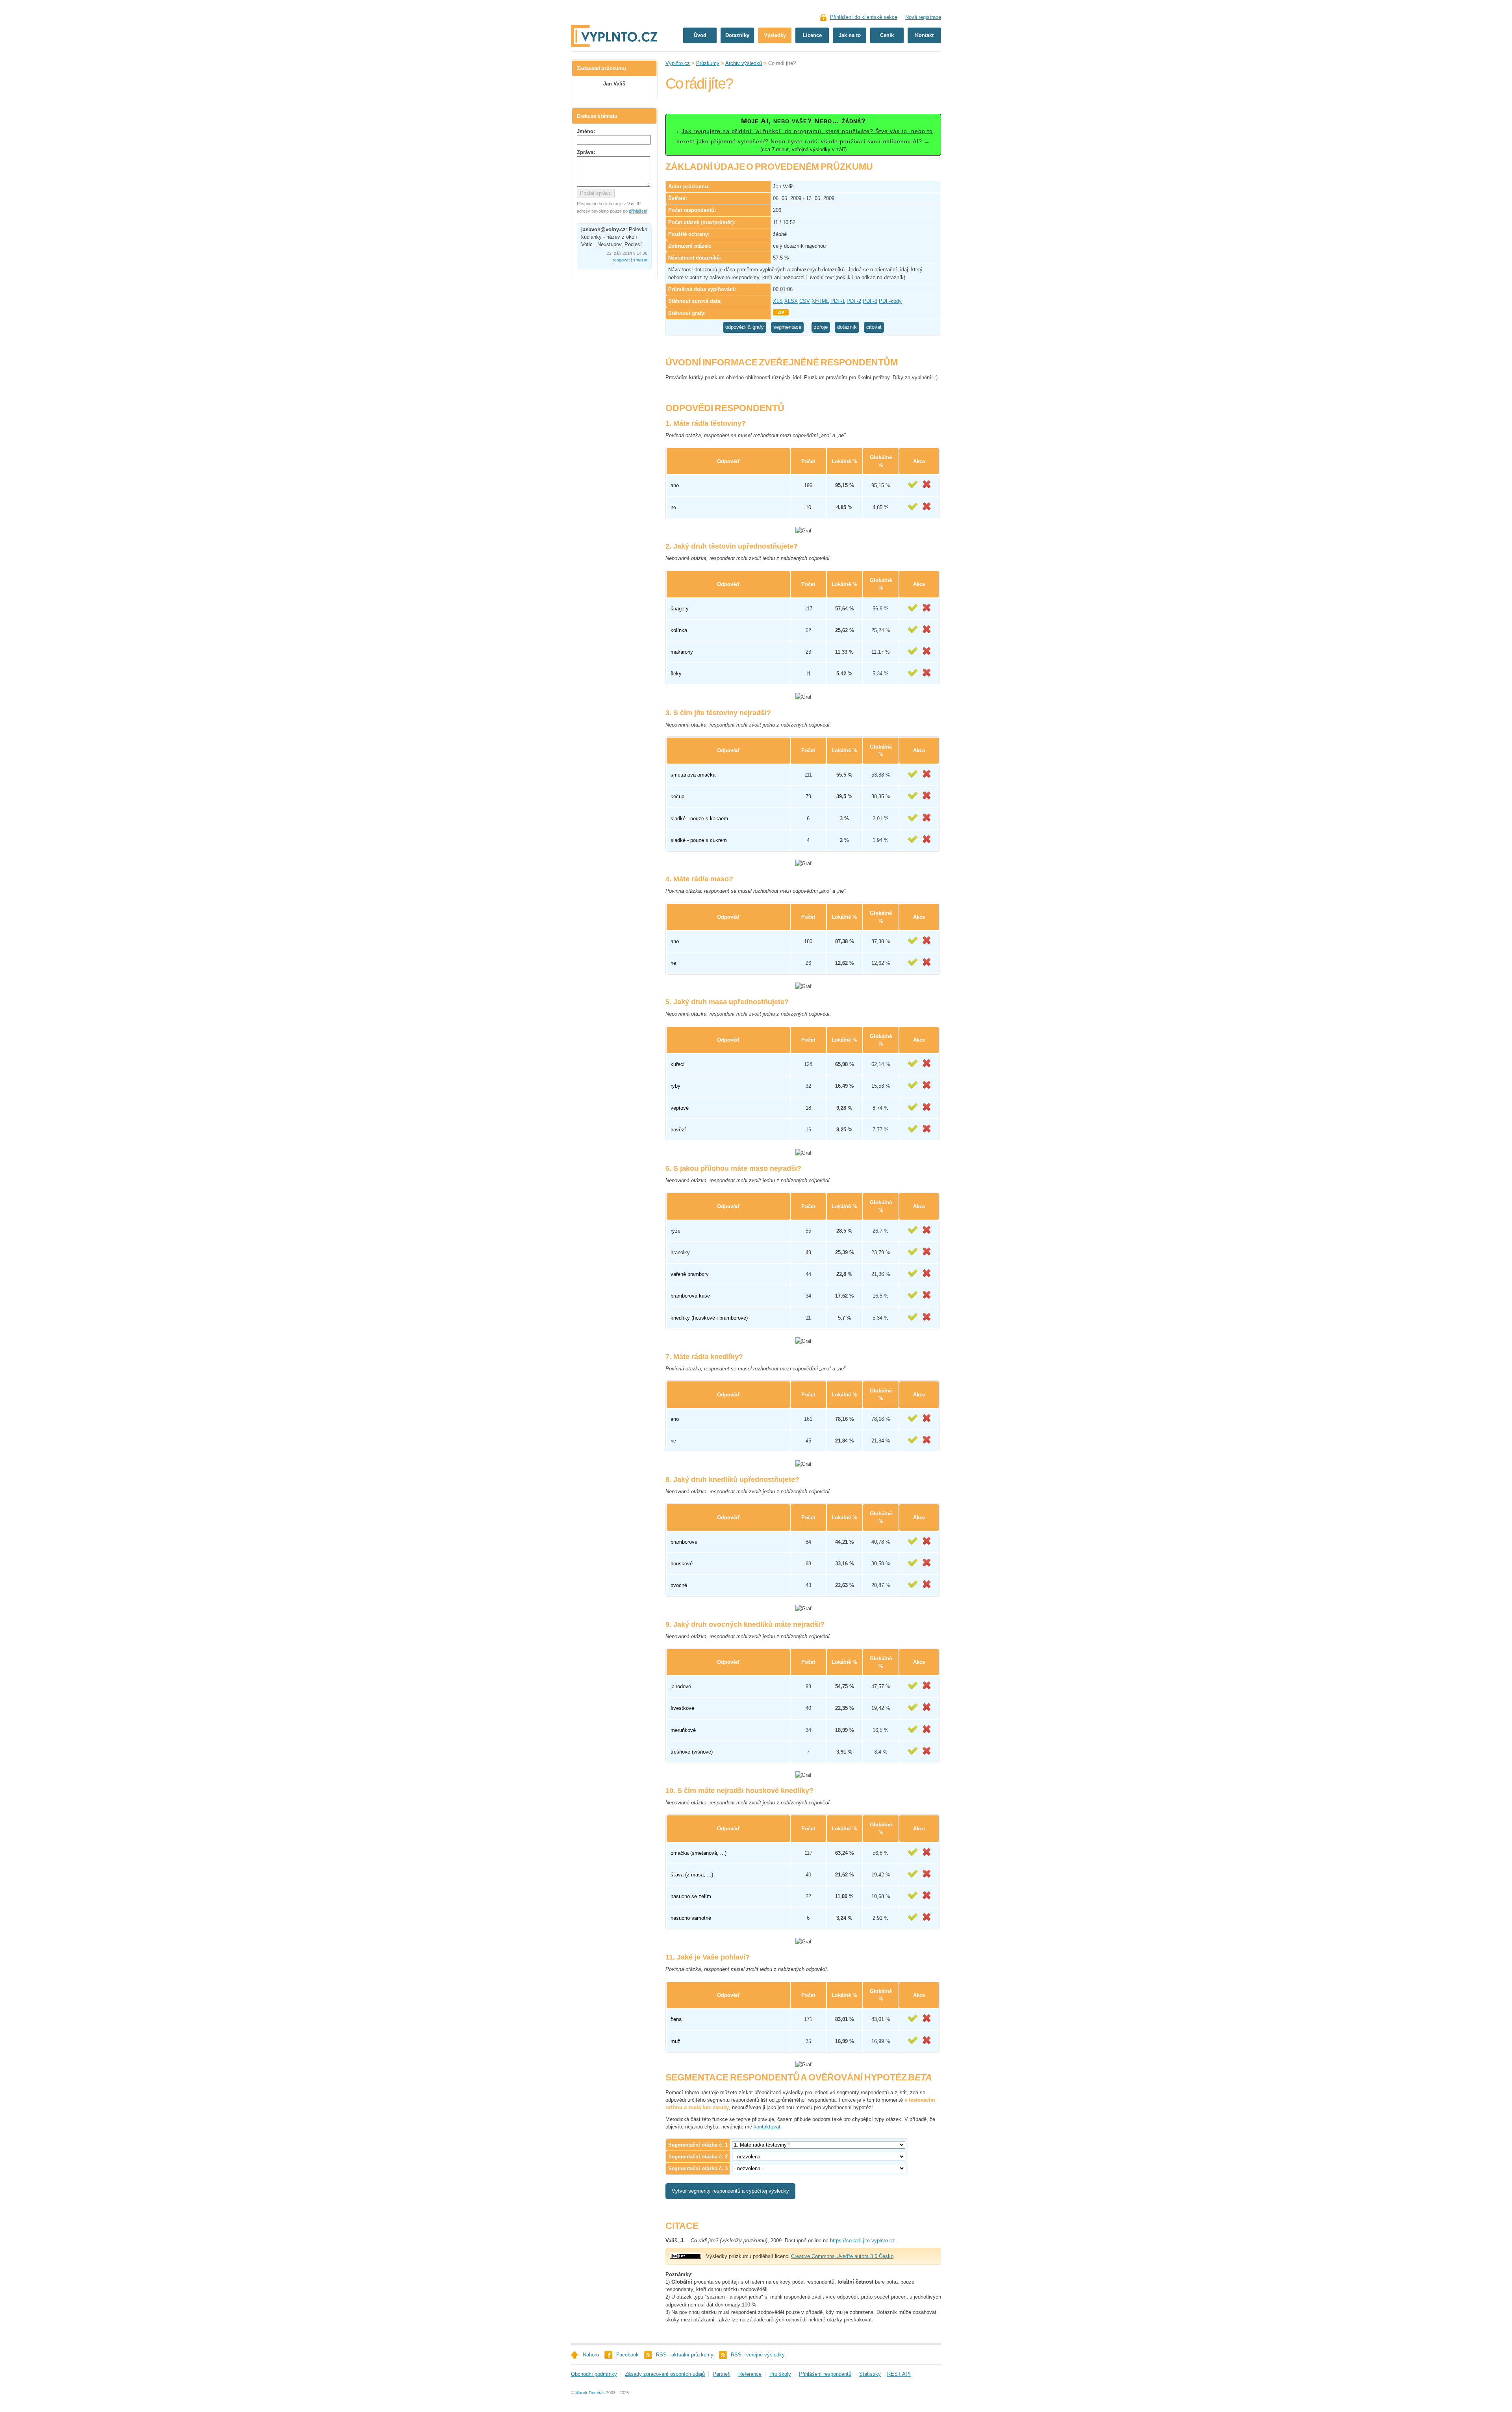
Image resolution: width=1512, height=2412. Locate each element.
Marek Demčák (590, 2393)
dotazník (847, 327)
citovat (874, 327)
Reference (750, 2374)
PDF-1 (838, 301)
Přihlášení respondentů (825, 2374)
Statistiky (870, 2374)
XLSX (791, 301)
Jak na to (850, 35)
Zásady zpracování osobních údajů (665, 2374)
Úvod (700, 35)
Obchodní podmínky (594, 2374)
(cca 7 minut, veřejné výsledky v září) (803, 135)
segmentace (787, 327)
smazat (640, 260)
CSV (805, 301)
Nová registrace (923, 17)
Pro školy (780, 2374)
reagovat (621, 260)
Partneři (722, 2374)
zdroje (821, 327)
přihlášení (638, 211)
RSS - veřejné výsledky (758, 2355)
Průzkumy (708, 63)
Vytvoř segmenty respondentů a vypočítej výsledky (730, 2191)
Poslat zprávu (596, 193)
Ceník (887, 35)
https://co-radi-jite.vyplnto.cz (863, 2241)
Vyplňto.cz (678, 63)
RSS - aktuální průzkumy (685, 2355)
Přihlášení (864, 17)
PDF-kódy (890, 301)
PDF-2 (854, 301)
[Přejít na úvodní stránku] (614, 11)
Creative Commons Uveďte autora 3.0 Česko (842, 2256)
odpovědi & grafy (745, 327)
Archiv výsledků (744, 63)
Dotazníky (737, 35)
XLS (778, 301)
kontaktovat (767, 2127)
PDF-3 (870, 301)
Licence (812, 35)
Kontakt (924, 35)
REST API (899, 2374)
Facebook (627, 2355)
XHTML (820, 301)
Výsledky (775, 35)
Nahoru (591, 2355)
